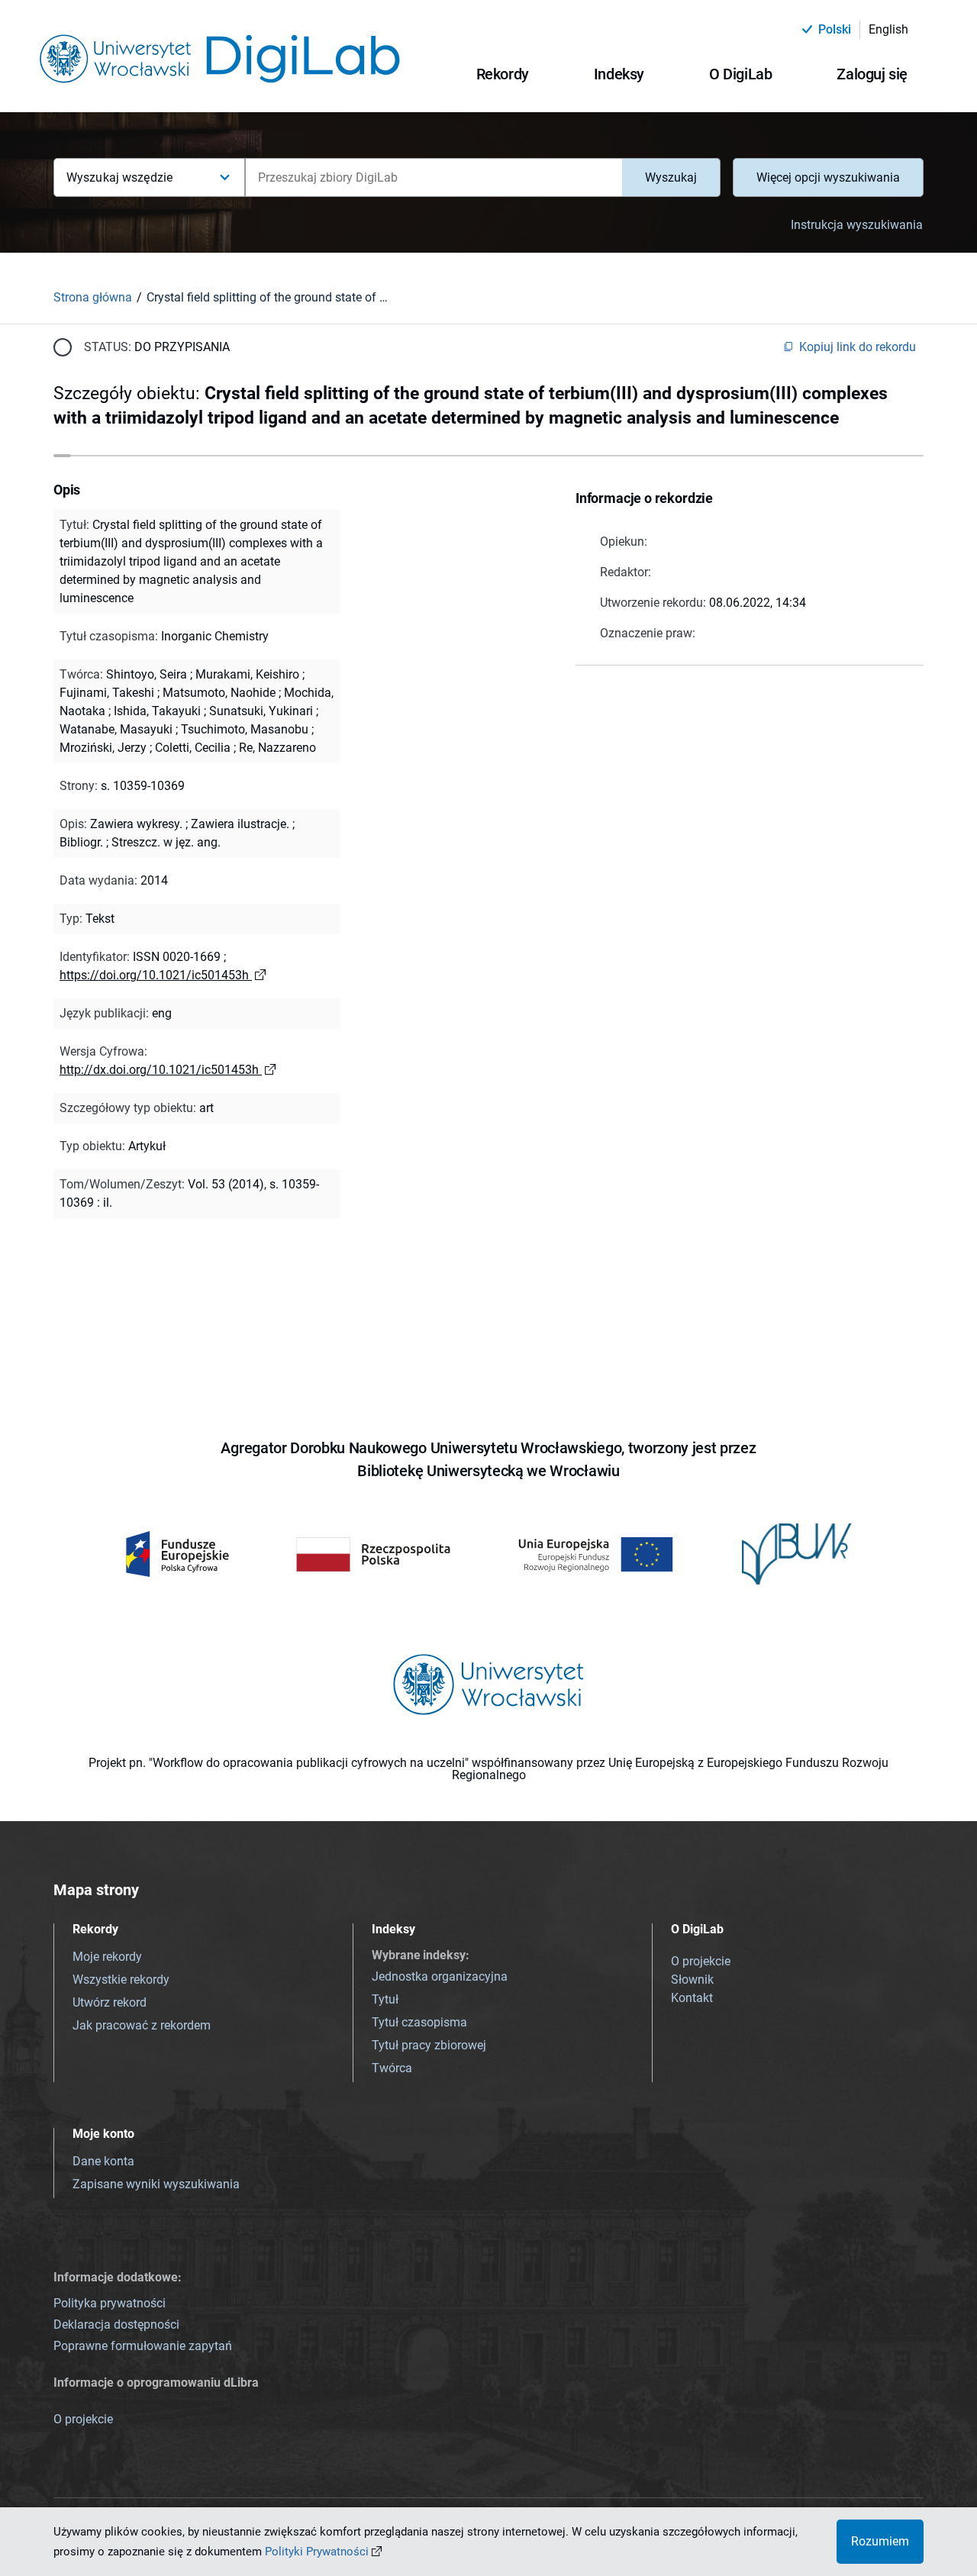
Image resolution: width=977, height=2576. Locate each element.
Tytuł (385, 1999)
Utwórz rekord (110, 2002)
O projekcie (701, 1961)
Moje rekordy (107, 1957)
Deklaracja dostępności (116, 2325)
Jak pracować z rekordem (142, 2025)
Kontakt (692, 1998)
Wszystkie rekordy (121, 1980)
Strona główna (93, 297)
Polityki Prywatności (317, 2552)
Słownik (692, 1980)
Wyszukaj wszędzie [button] (119, 177)
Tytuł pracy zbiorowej (429, 2045)
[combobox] (434, 177)
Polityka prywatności (110, 2303)
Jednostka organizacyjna (440, 1976)
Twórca (392, 2068)
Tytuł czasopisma (419, 2022)
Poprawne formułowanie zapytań (143, 2346)
